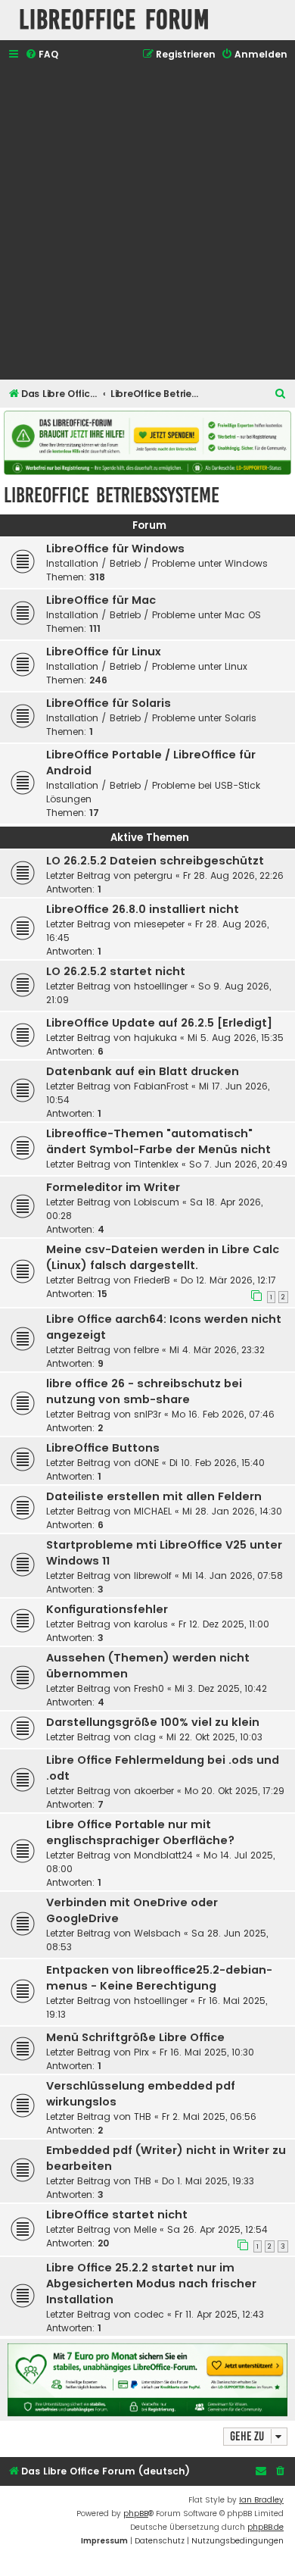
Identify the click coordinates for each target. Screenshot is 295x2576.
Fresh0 (149, 1688)
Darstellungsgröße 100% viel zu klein (153, 1722)
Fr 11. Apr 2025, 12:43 (219, 2314)
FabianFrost (161, 1086)
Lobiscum (157, 1202)
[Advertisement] (147, 222)
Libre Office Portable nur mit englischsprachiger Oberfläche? (140, 1832)
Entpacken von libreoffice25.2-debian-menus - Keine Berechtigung (159, 1978)
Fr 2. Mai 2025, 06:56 (209, 2116)
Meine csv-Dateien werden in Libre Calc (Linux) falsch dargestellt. (163, 1257)
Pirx (141, 2052)
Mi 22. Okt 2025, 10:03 (214, 1737)
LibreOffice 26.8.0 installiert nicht (143, 909)
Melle (145, 2229)
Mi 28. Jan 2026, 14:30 (232, 1511)
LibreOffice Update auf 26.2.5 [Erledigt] (159, 1023)
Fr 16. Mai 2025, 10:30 (207, 2052)
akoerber (154, 1791)
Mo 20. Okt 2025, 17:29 (234, 1791)
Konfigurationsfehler (107, 1609)
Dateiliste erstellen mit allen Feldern (154, 1496)
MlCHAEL (153, 1511)
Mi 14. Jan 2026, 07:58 (233, 1576)
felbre (146, 1350)
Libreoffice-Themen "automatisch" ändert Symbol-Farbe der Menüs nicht (158, 1141)
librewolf (153, 1576)
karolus (151, 1624)
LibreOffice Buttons (103, 1448)
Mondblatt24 (163, 1855)
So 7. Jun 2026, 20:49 (238, 1164)
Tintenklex (156, 1164)
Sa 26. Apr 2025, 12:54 (217, 2229)
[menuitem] (42, 55)
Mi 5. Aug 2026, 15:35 (236, 1038)
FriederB (152, 1280)
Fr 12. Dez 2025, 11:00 (224, 1624)
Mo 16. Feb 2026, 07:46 (223, 1414)
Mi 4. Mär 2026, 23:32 (217, 1350)
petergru (153, 875)
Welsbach (157, 1933)
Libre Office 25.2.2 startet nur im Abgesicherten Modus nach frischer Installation (151, 2284)
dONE (146, 1463)
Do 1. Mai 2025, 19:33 (208, 2181)
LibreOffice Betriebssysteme (112, 495)
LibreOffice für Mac (101, 600)
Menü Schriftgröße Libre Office (135, 2037)
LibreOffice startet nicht (117, 2215)
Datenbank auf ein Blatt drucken (143, 1071)
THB (143, 2116)
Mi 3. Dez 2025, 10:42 (221, 1688)
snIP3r (147, 1414)
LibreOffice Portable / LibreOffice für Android (151, 763)
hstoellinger (161, 986)
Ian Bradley (261, 2500)
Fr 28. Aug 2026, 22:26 (233, 875)
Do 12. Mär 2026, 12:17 (228, 1280)
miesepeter (159, 924)
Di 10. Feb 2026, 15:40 (217, 1463)
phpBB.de (265, 2527)
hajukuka (155, 1038)
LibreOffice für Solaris (109, 703)
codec (149, 2314)
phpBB (136, 2513)
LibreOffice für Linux (104, 652)
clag (145, 1737)
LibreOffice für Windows (115, 549)
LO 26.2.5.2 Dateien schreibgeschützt (155, 861)
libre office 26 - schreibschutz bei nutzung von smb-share (144, 1391)
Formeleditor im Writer (113, 1187)
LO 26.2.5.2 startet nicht (116, 971)
